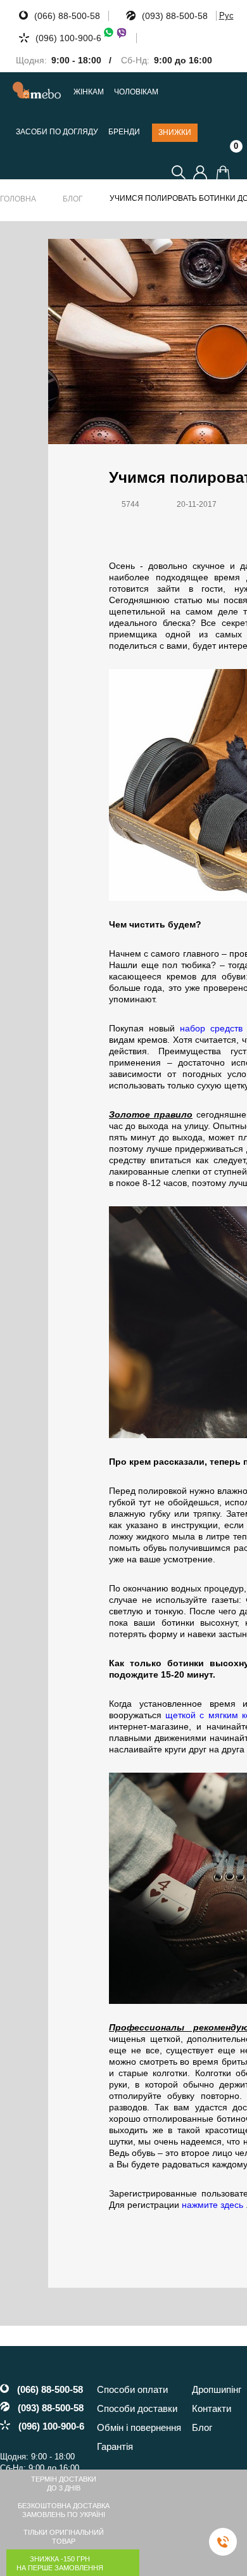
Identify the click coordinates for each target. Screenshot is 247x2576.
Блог (73, 199)
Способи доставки (137, 2408)
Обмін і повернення (139, 2427)
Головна (18, 199)
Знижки (175, 132)
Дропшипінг (217, 2389)
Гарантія (115, 2446)
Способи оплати (132, 2389)
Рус (226, 16)
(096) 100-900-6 (68, 38)
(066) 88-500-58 (67, 16)
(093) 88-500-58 (175, 16)
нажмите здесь (214, 2205)
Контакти (212, 2408)
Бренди (124, 132)
